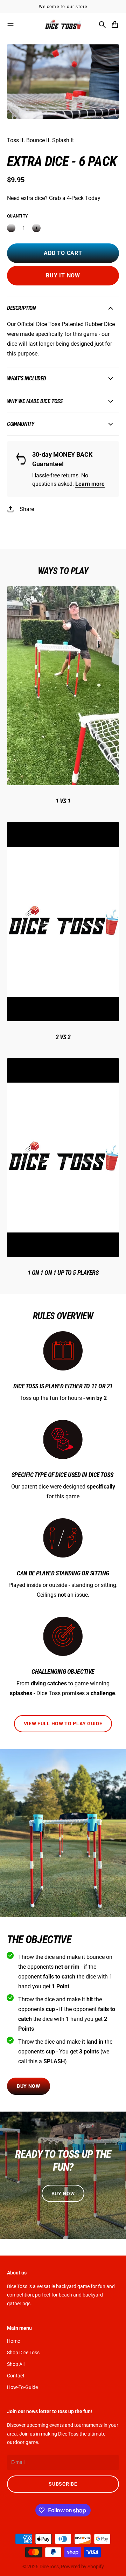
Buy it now (63, 275)
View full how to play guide (63, 1724)
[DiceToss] (63, 25)
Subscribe (63, 2484)
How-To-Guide (22, 2387)
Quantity (17, 216)
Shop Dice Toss (23, 2353)
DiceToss (49, 2567)
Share (27, 509)
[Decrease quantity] (11, 228)
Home (13, 2341)
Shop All (16, 2364)
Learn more (90, 484)
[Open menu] (10, 25)
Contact (16, 2376)
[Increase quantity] (36, 228)
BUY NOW (29, 2086)
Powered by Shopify (82, 2567)
